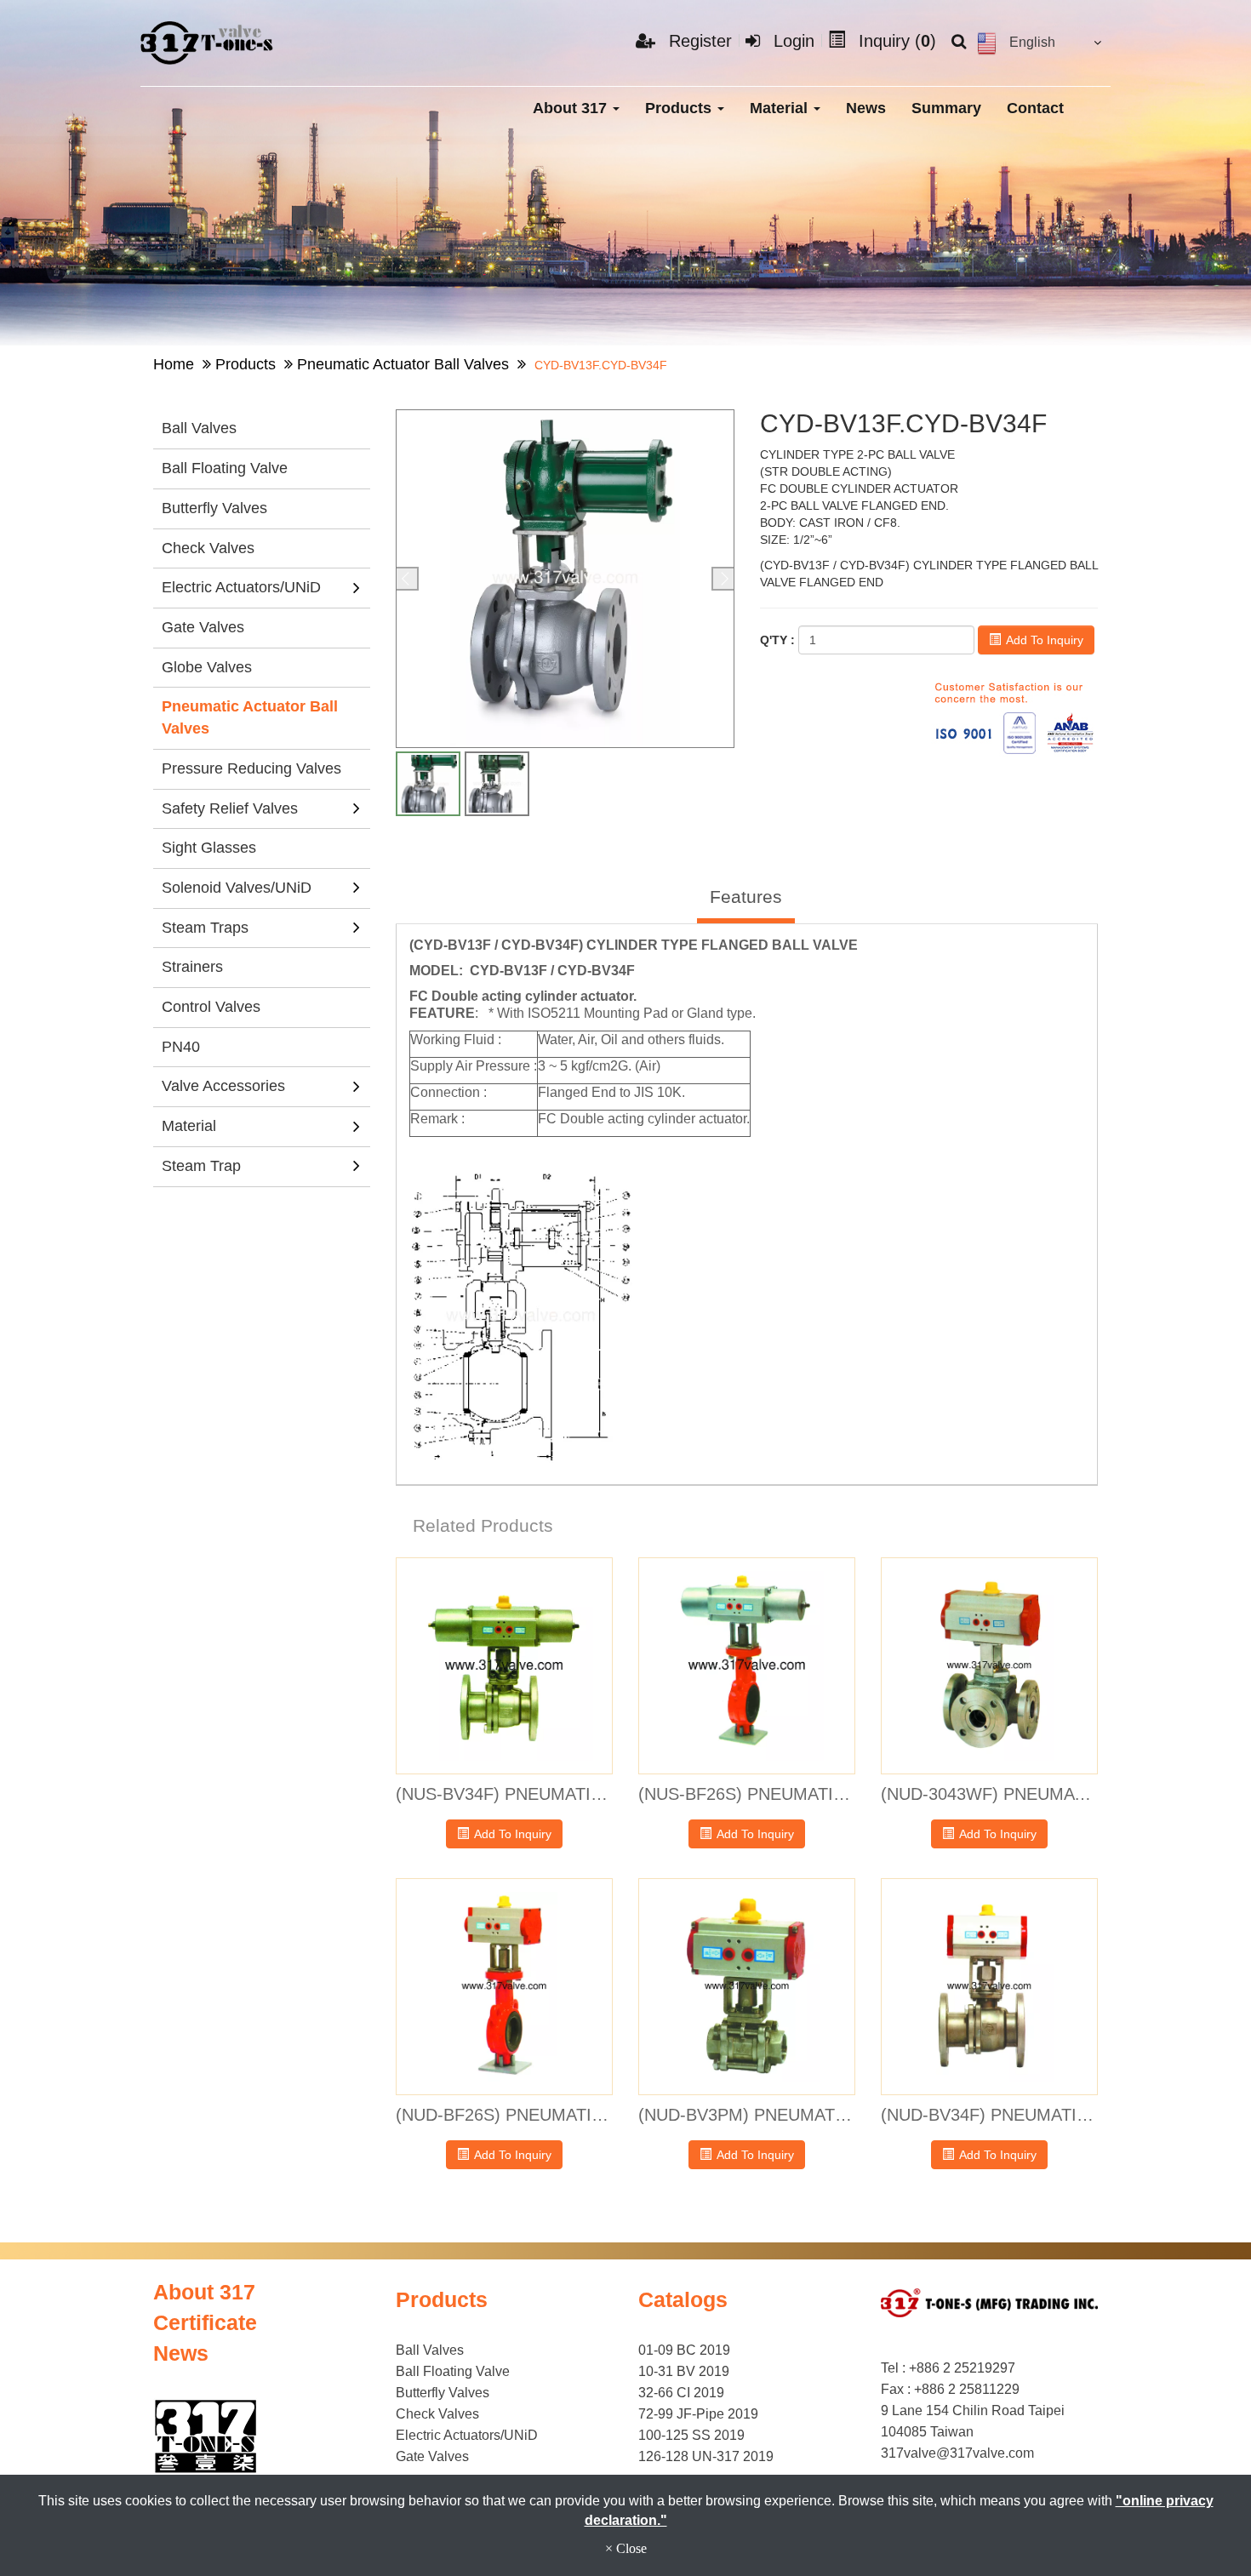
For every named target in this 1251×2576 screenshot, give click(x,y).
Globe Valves (207, 667)
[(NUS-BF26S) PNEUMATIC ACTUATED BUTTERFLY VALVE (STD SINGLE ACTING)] (747, 1666)
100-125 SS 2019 (691, 2435)
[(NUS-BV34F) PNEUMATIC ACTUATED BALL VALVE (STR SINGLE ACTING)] (504, 1666)
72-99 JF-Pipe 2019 (698, 2414)
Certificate (205, 2322)
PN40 (181, 1047)
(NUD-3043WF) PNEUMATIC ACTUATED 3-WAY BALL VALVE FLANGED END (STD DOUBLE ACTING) (989, 1794)
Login (791, 41)
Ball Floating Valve (225, 468)
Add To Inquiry (1043, 640)
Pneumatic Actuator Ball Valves (403, 364)
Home (174, 364)
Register (698, 41)
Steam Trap (201, 1166)
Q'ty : (777, 640)
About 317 (572, 108)
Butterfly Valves (214, 508)
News (866, 108)
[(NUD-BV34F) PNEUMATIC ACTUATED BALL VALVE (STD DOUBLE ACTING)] (989, 1987)
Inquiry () (895, 41)
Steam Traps (205, 928)
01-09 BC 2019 (684, 2350)
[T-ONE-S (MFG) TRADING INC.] (208, 43)
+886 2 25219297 (962, 2368)
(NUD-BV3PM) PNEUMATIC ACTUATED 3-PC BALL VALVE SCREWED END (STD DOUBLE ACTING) (747, 2115)
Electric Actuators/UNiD (241, 587)
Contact (1035, 108)
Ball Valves (199, 428)
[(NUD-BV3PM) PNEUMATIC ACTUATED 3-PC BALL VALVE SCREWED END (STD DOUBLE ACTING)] (747, 1987)
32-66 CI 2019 (681, 2393)
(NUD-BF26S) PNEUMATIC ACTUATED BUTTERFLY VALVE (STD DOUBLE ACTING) (504, 2115)
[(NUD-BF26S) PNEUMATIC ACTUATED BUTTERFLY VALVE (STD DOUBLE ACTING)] (504, 1987)
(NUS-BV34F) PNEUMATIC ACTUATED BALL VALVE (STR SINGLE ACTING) (504, 1794)
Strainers (192, 967)
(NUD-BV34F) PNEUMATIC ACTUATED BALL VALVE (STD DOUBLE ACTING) (989, 2115)
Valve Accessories (223, 1086)
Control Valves (211, 1007)
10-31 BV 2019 (684, 2371)
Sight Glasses (209, 848)
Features (746, 897)
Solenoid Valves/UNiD (237, 888)
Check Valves (208, 548)
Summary (946, 108)
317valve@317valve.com (957, 2453)
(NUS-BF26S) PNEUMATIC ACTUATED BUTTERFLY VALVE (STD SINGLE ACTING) (747, 1794)
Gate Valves (203, 627)
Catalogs (683, 2299)
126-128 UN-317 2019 (706, 2456)
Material (781, 108)
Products (680, 108)
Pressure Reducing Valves (251, 768)
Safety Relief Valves (230, 808)
